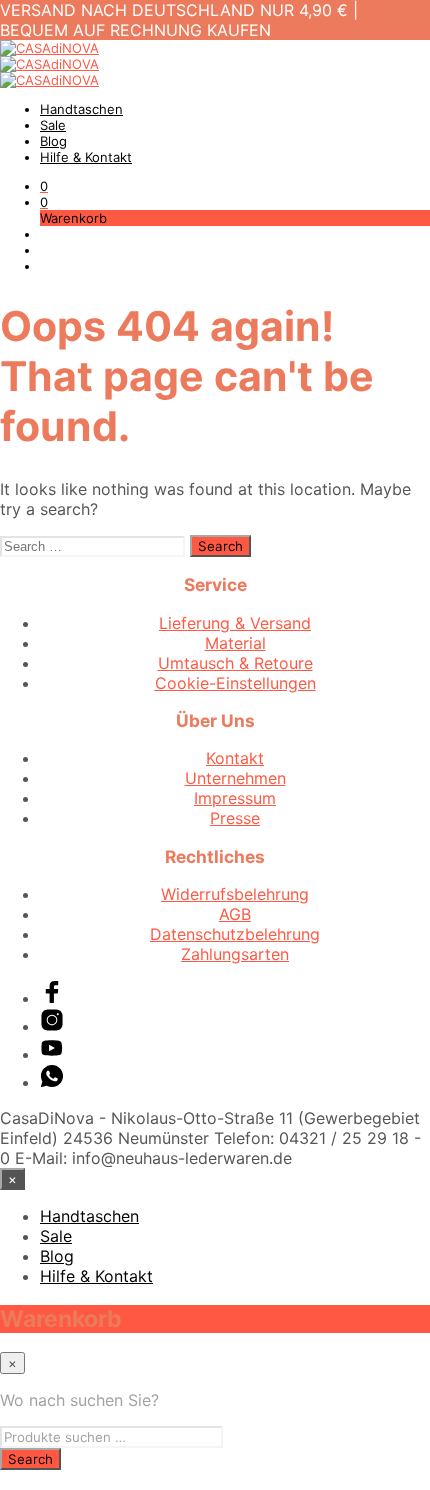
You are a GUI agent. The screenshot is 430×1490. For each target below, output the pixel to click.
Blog (53, 141)
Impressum (235, 798)
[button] (44, 186)
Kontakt (235, 758)
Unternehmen (235, 778)
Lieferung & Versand (235, 623)
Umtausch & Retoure (235, 663)
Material (235, 643)
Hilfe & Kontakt (86, 157)
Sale (53, 125)
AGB (235, 914)
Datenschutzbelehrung (235, 934)
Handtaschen (81, 109)
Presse (235, 818)
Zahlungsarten (235, 954)
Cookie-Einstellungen (235, 683)
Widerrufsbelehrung (235, 894)
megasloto (40, 1480)
